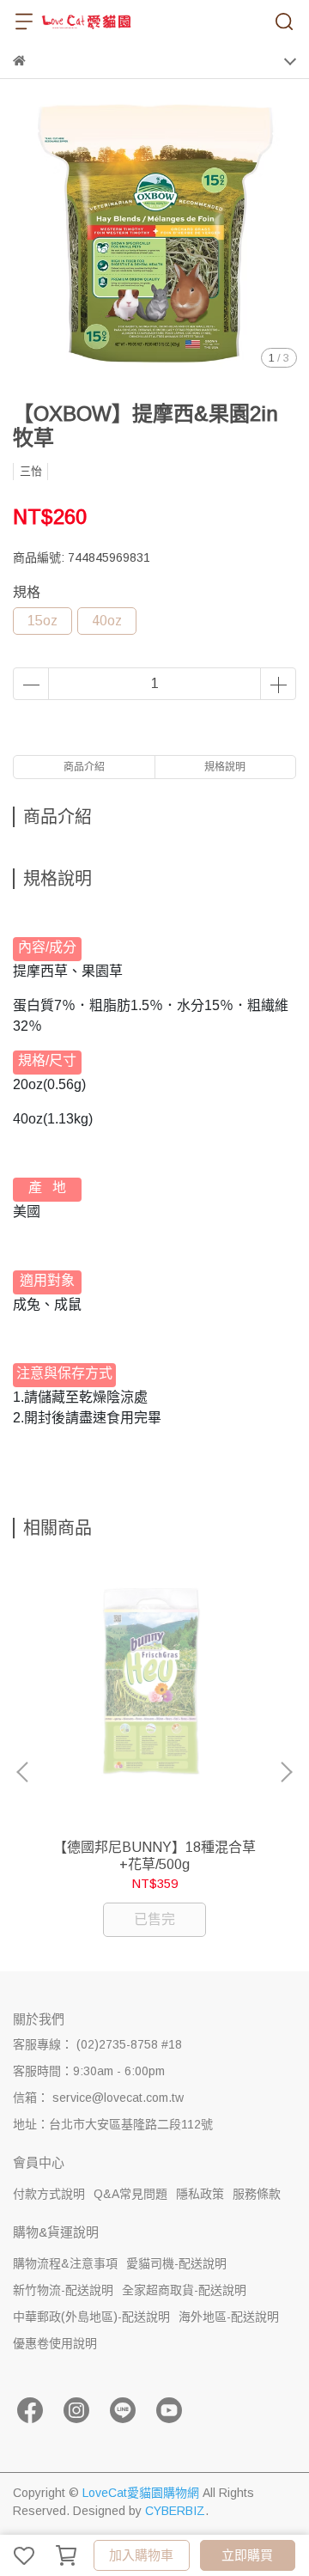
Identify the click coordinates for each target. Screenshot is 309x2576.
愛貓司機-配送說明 (176, 2263)
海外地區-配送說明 (229, 2317)
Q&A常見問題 (130, 2194)
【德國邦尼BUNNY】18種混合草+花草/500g (154, 1856)
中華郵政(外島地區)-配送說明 (91, 2317)
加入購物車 (141, 2555)
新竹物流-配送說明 (63, 2290)
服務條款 (257, 2194)
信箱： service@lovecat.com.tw (98, 2098)
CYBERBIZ (175, 2511)
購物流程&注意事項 (65, 2263)
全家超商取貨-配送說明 (184, 2290)
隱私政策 (200, 2194)
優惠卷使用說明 (55, 2343)
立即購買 (247, 2555)
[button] (286, 1772)
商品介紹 (84, 767)
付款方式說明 (49, 2194)
